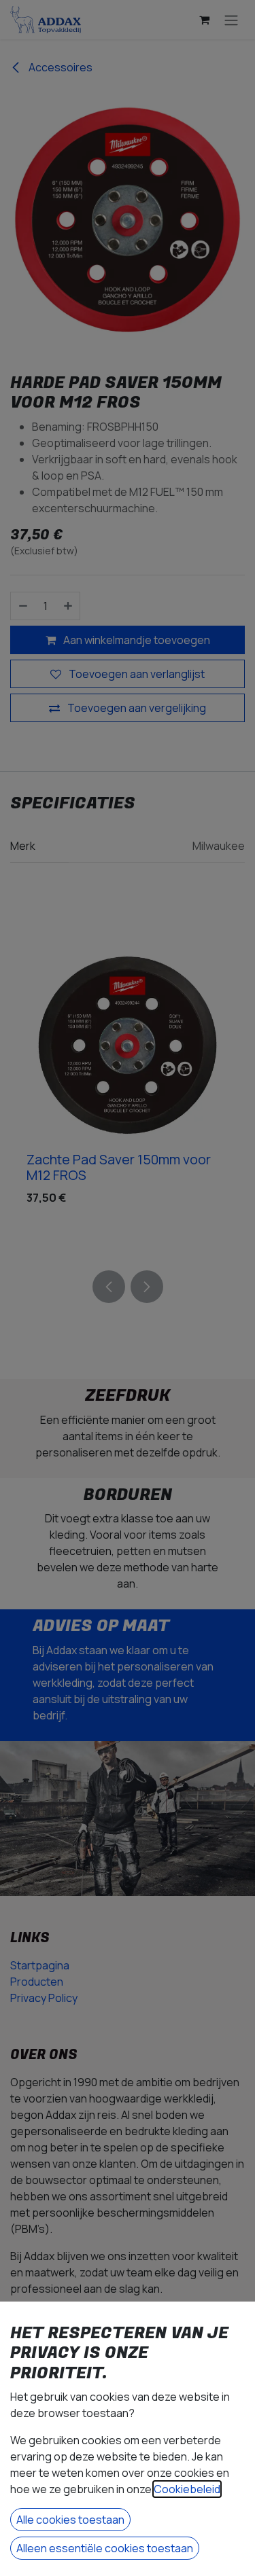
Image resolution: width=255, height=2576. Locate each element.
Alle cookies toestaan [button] (70, 2520)
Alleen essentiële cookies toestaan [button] (105, 2548)
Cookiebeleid (187, 2489)
